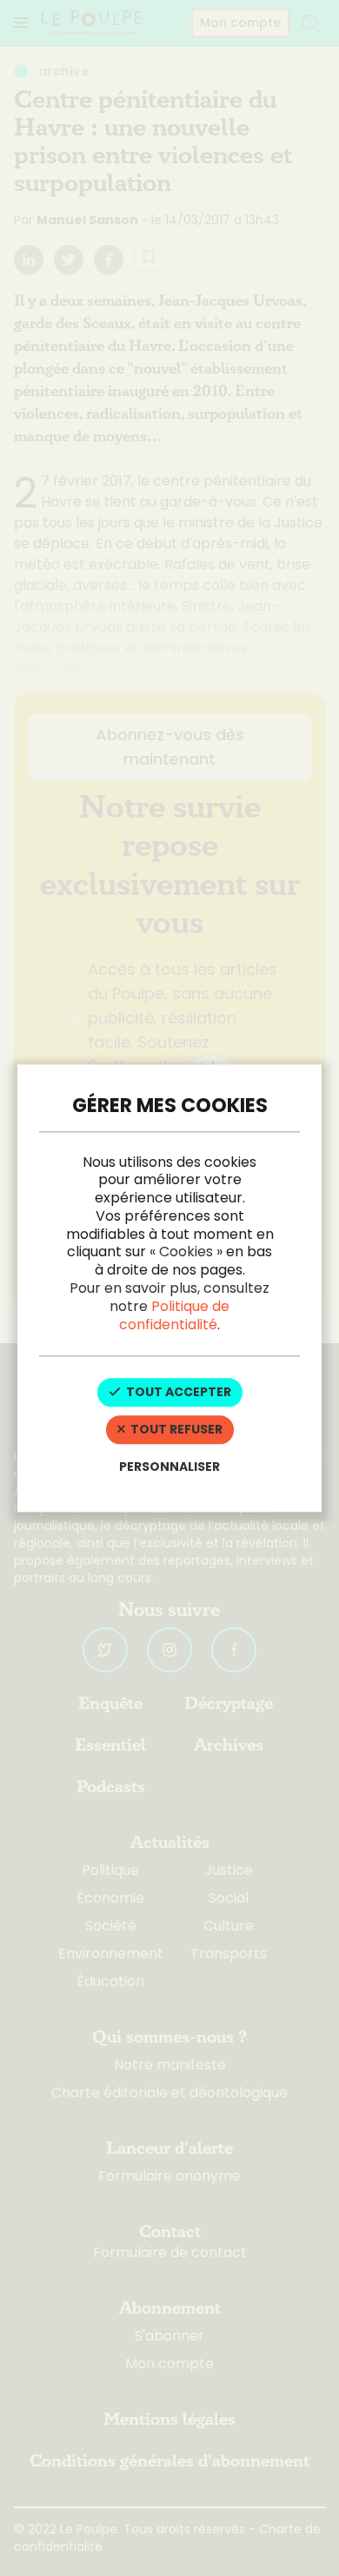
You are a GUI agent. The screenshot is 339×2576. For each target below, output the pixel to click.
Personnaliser (169, 1467)
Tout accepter (177, 1393)
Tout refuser (175, 1430)
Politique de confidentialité (174, 1315)
